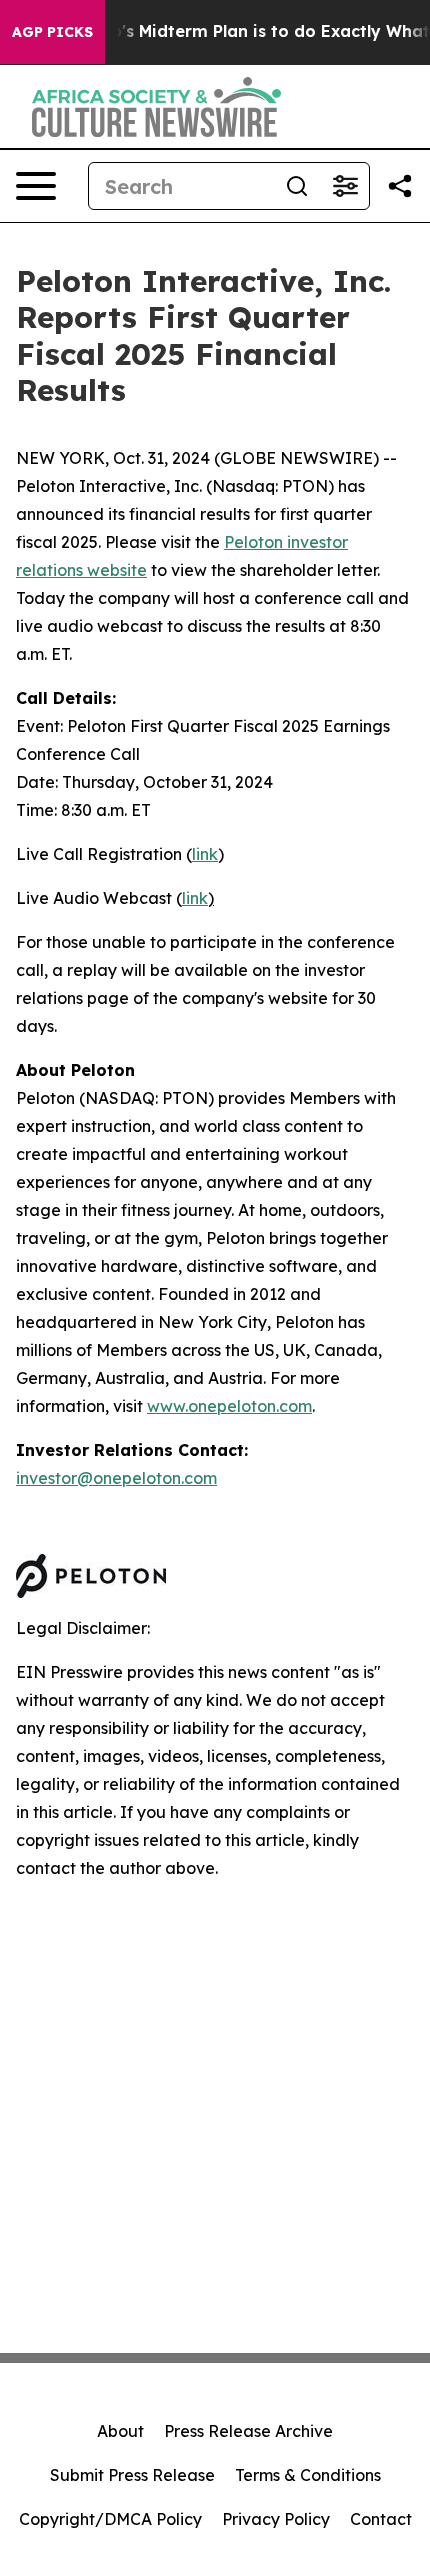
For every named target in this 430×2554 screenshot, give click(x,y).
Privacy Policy (276, 2519)
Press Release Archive (248, 2431)
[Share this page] (400, 186)
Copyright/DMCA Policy (110, 2519)
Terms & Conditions (308, 2475)
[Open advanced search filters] (345, 186)
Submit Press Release (132, 2475)
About (120, 2431)
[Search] (297, 186)
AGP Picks (52, 32)
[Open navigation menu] (36, 186)
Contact (381, 2519)
